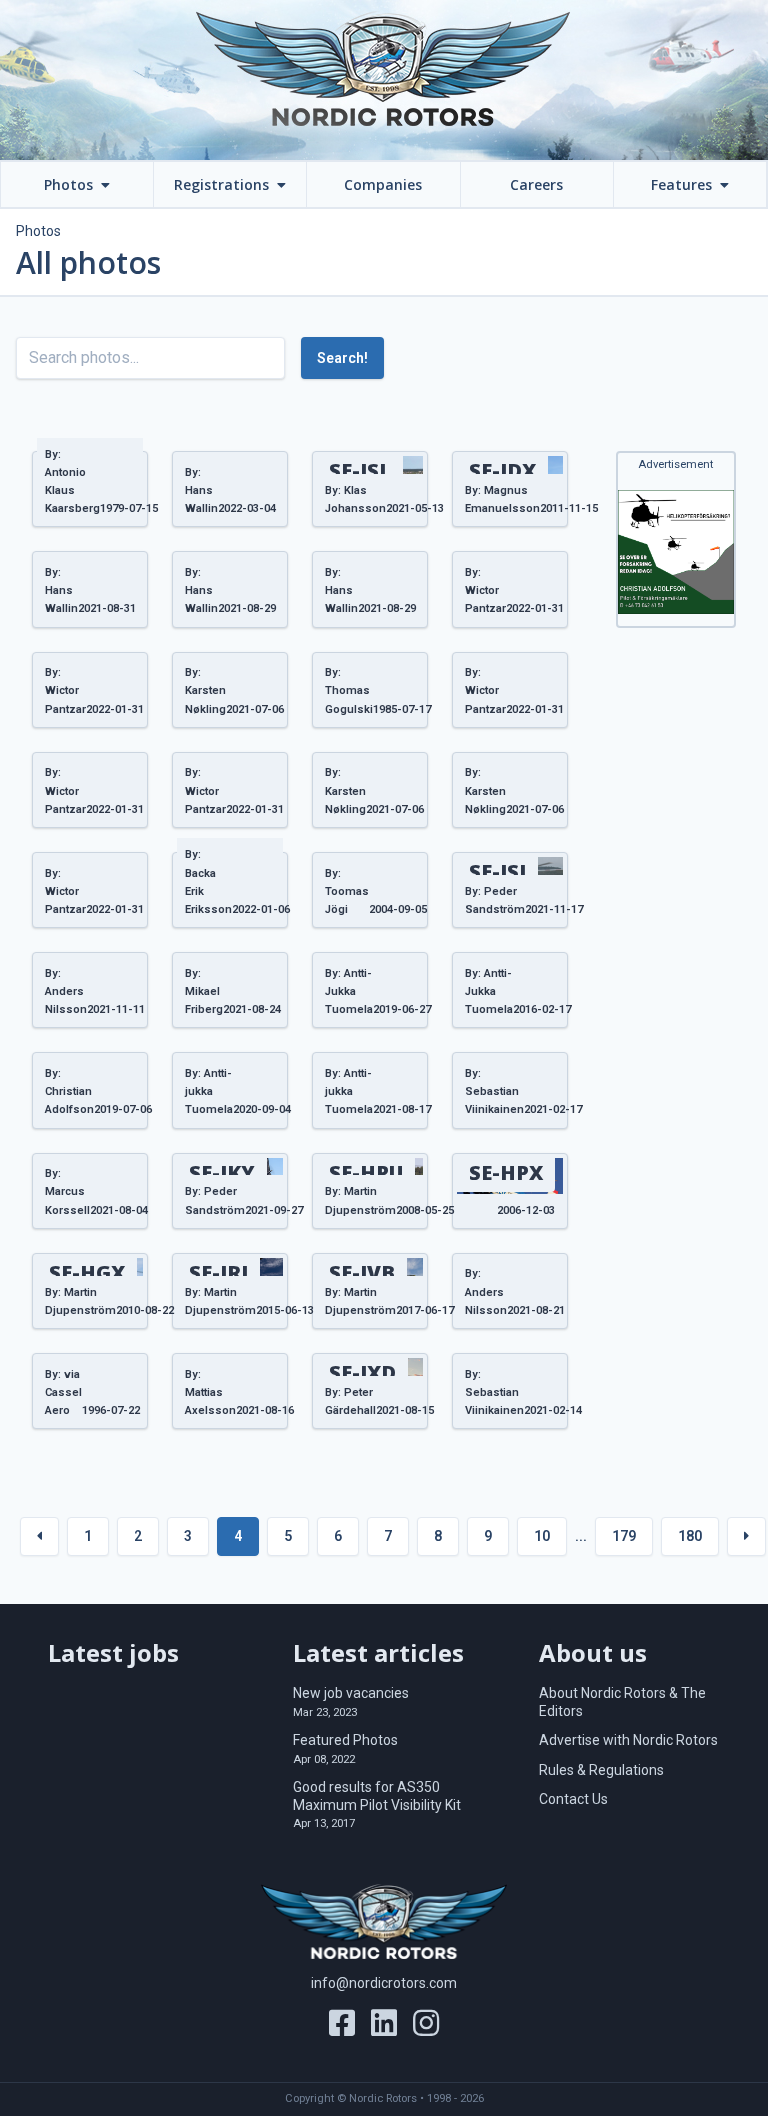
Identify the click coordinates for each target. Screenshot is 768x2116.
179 (624, 1536)
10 (542, 1536)
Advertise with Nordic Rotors (628, 1740)
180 (690, 1536)
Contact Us (573, 1799)
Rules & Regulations (601, 1770)
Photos (38, 231)
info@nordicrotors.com (384, 1983)
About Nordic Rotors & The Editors (622, 1702)
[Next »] (746, 1536)
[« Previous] (39, 1536)
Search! (342, 358)
